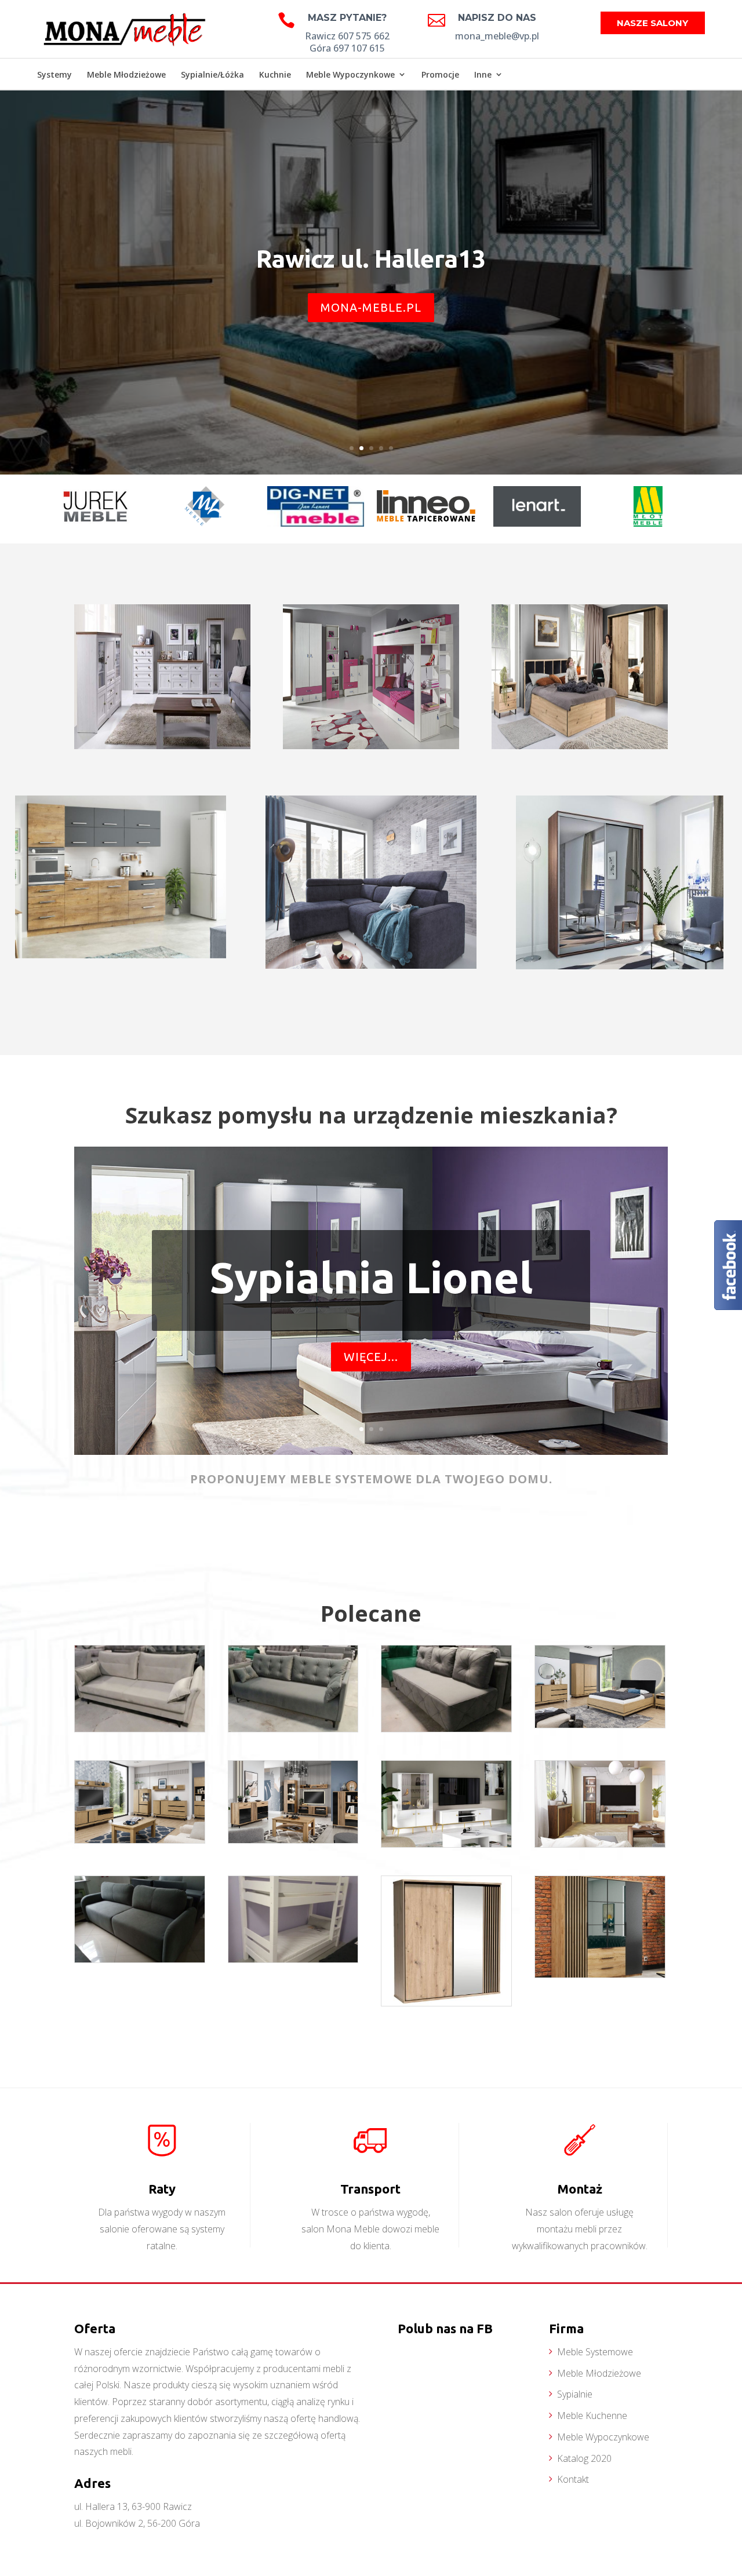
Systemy (54, 74)
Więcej (162, 619)
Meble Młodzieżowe (126, 74)
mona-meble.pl (371, 307)
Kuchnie (275, 74)
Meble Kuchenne (592, 2416)
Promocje (440, 74)
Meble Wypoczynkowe (350, 74)
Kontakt (573, 2479)
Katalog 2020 (584, 2458)
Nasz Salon (675, 76)
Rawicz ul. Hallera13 (371, 259)
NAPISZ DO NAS (497, 18)
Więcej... (371, 1357)
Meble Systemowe (595, 2352)
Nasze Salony (652, 23)
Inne (483, 74)
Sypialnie (575, 2394)
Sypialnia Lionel (371, 1278)
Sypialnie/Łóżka (212, 74)
